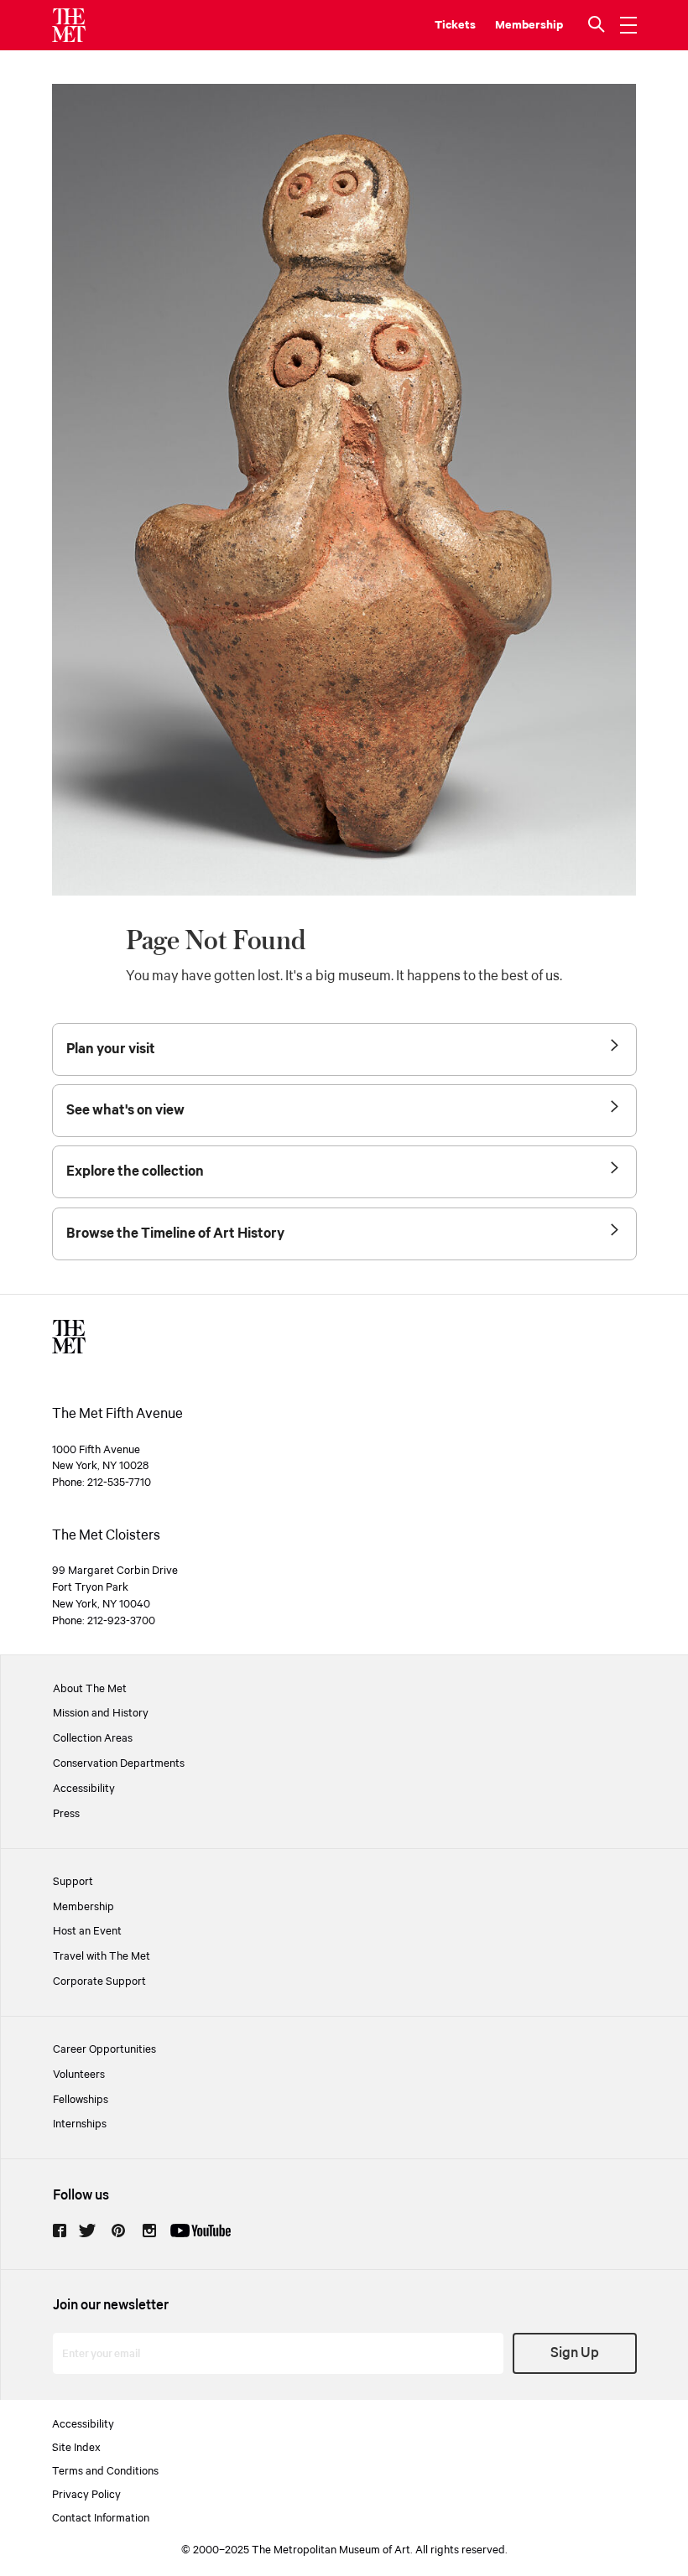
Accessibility (84, 1789)
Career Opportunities (104, 2049)
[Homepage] (69, 25)
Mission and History (101, 1713)
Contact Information (101, 2518)
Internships (80, 2124)
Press (66, 1814)
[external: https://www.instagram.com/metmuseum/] (149, 2231)
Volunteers (79, 2075)
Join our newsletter (111, 2306)
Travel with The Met (102, 1956)
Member (518, 25)
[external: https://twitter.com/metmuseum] (87, 2231)
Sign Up (575, 2353)
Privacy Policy (86, 2495)
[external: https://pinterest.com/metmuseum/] (118, 2231)
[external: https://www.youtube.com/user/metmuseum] (201, 2231)
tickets (455, 25)
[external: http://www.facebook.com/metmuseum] (60, 2231)
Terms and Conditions (105, 2471)
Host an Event (87, 1931)
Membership (83, 1907)
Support (73, 1882)
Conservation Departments (119, 1763)
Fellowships (81, 2100)
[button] (598, 25)
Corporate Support (99, 1981)
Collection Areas (93, 1738)
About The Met (90, 1689)
